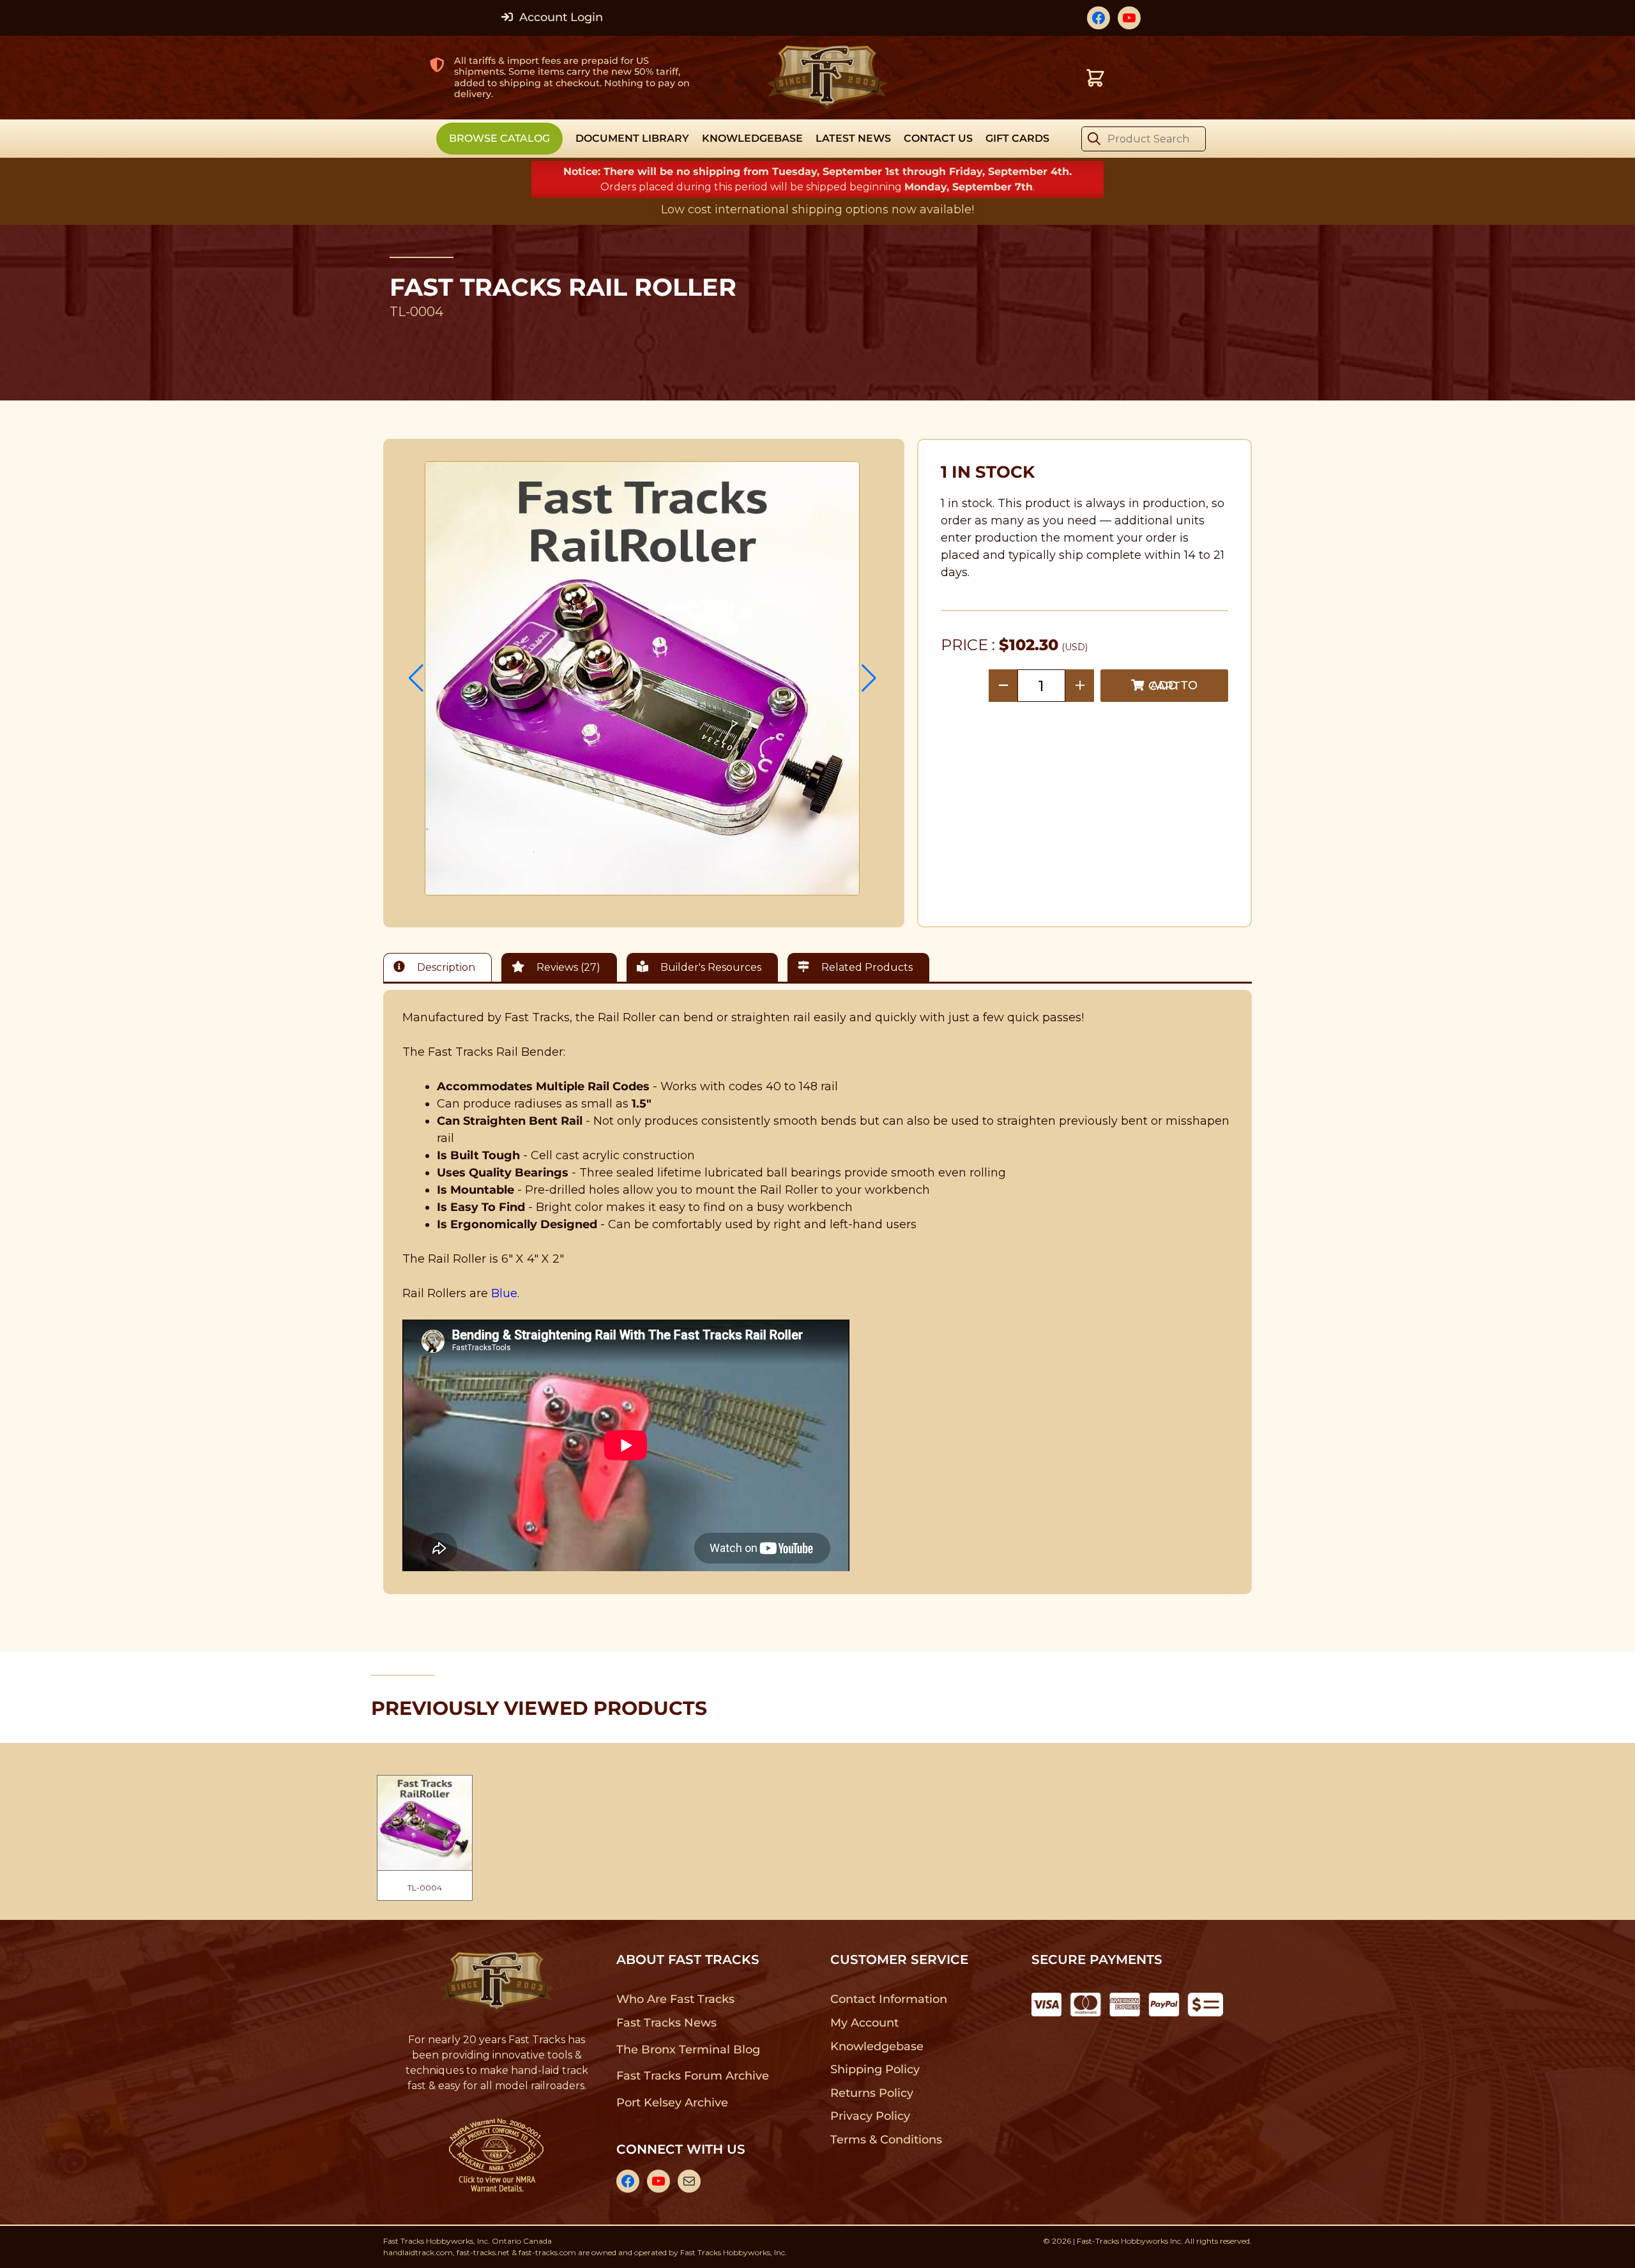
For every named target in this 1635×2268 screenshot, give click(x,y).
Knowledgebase (877, 2046)
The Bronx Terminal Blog (688, 2050)
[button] (416, 678)
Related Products (866, 967)
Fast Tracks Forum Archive (692, 2076)
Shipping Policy (875, 2069)
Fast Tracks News (666, 2023)
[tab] (441, 967)
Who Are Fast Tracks (675, 1999)
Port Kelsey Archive (672, 2103)
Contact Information (888, 1999)
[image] (643, 678)
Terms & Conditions (886, 2140)
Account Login (559, 17)
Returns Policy (872, 2093)
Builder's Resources (710, 967)
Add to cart (1173, 686)
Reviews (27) (567, 967)
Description (445, 967)
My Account (864, 2023)
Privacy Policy (871, 2116)
